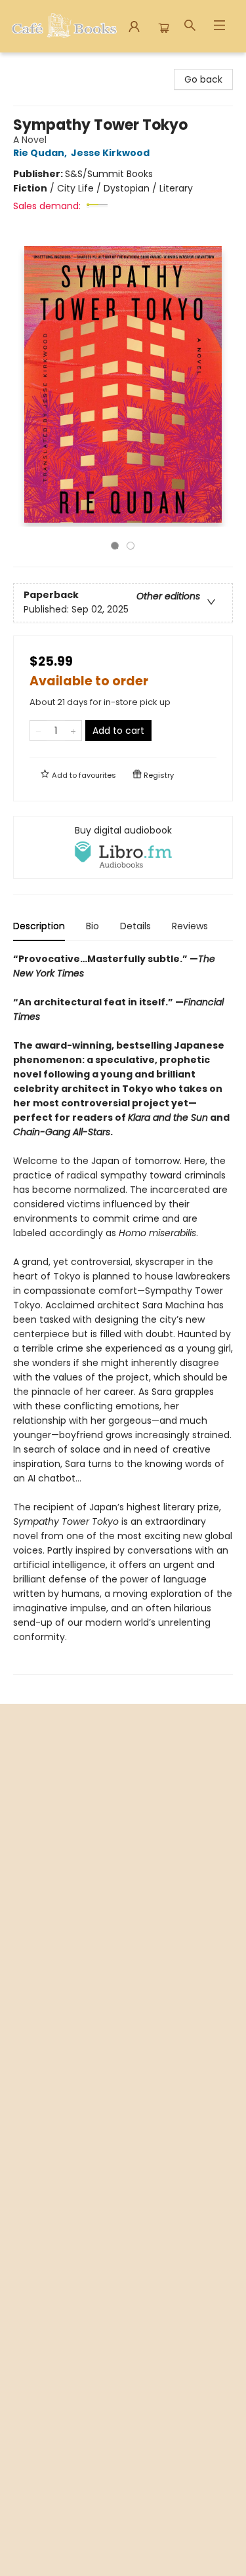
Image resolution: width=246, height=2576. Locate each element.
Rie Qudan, (41, 153)
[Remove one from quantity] (38, 731)
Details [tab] (135, 926)
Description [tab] (39, 926)
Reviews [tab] (190, 926)
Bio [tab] (92, 926)
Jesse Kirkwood (110, 153)
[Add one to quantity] (73, 731)
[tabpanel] (123, 1313)
